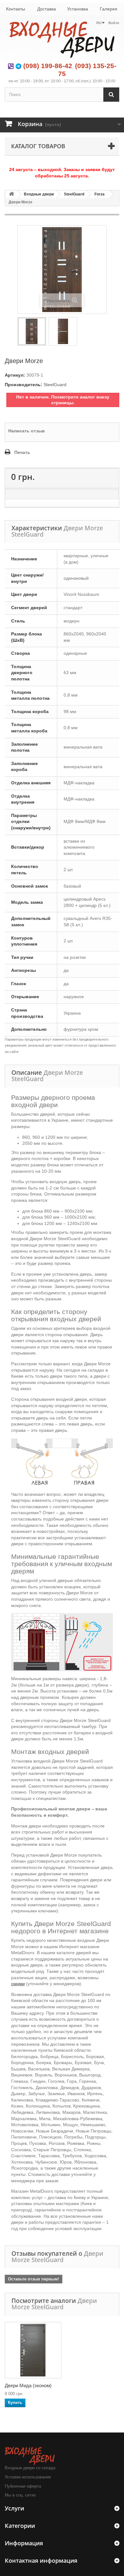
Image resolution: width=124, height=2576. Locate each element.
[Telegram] (18, 66)
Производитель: (24, 385)
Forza (100, 194)
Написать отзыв (27, 431)
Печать (22, 452)
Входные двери (39, 194)
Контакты (16, 9)
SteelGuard (74, 194)
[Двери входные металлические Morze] (63, 331)
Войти (114, 23)
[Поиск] (111, 95)
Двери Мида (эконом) (28, 2385)
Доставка (47, 9)
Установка (78, 9)
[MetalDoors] (62, 39)
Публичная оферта (23, 2486)
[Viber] (11, 66)
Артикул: (15, 375)
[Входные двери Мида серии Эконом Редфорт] (33, 2350)
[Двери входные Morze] (32, 331)
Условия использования (28, 2477)
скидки (18, 1984)
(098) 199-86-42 (48, 66)
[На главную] (11, 194)
